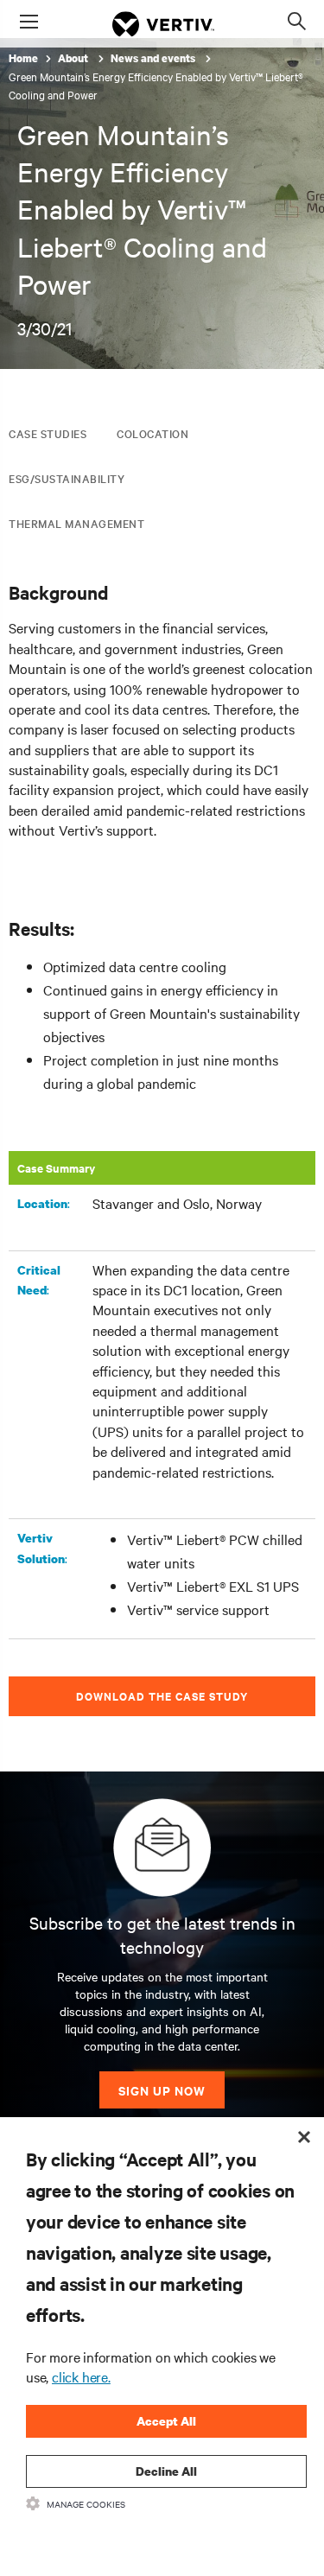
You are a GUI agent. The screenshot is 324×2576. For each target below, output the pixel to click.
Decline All (166, 2471)
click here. (81, 2376)
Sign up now (162, 2090)
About (74, 58)
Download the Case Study (162, 1696)
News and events (154, 58)
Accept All (166, 2421)
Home (23, 58)
